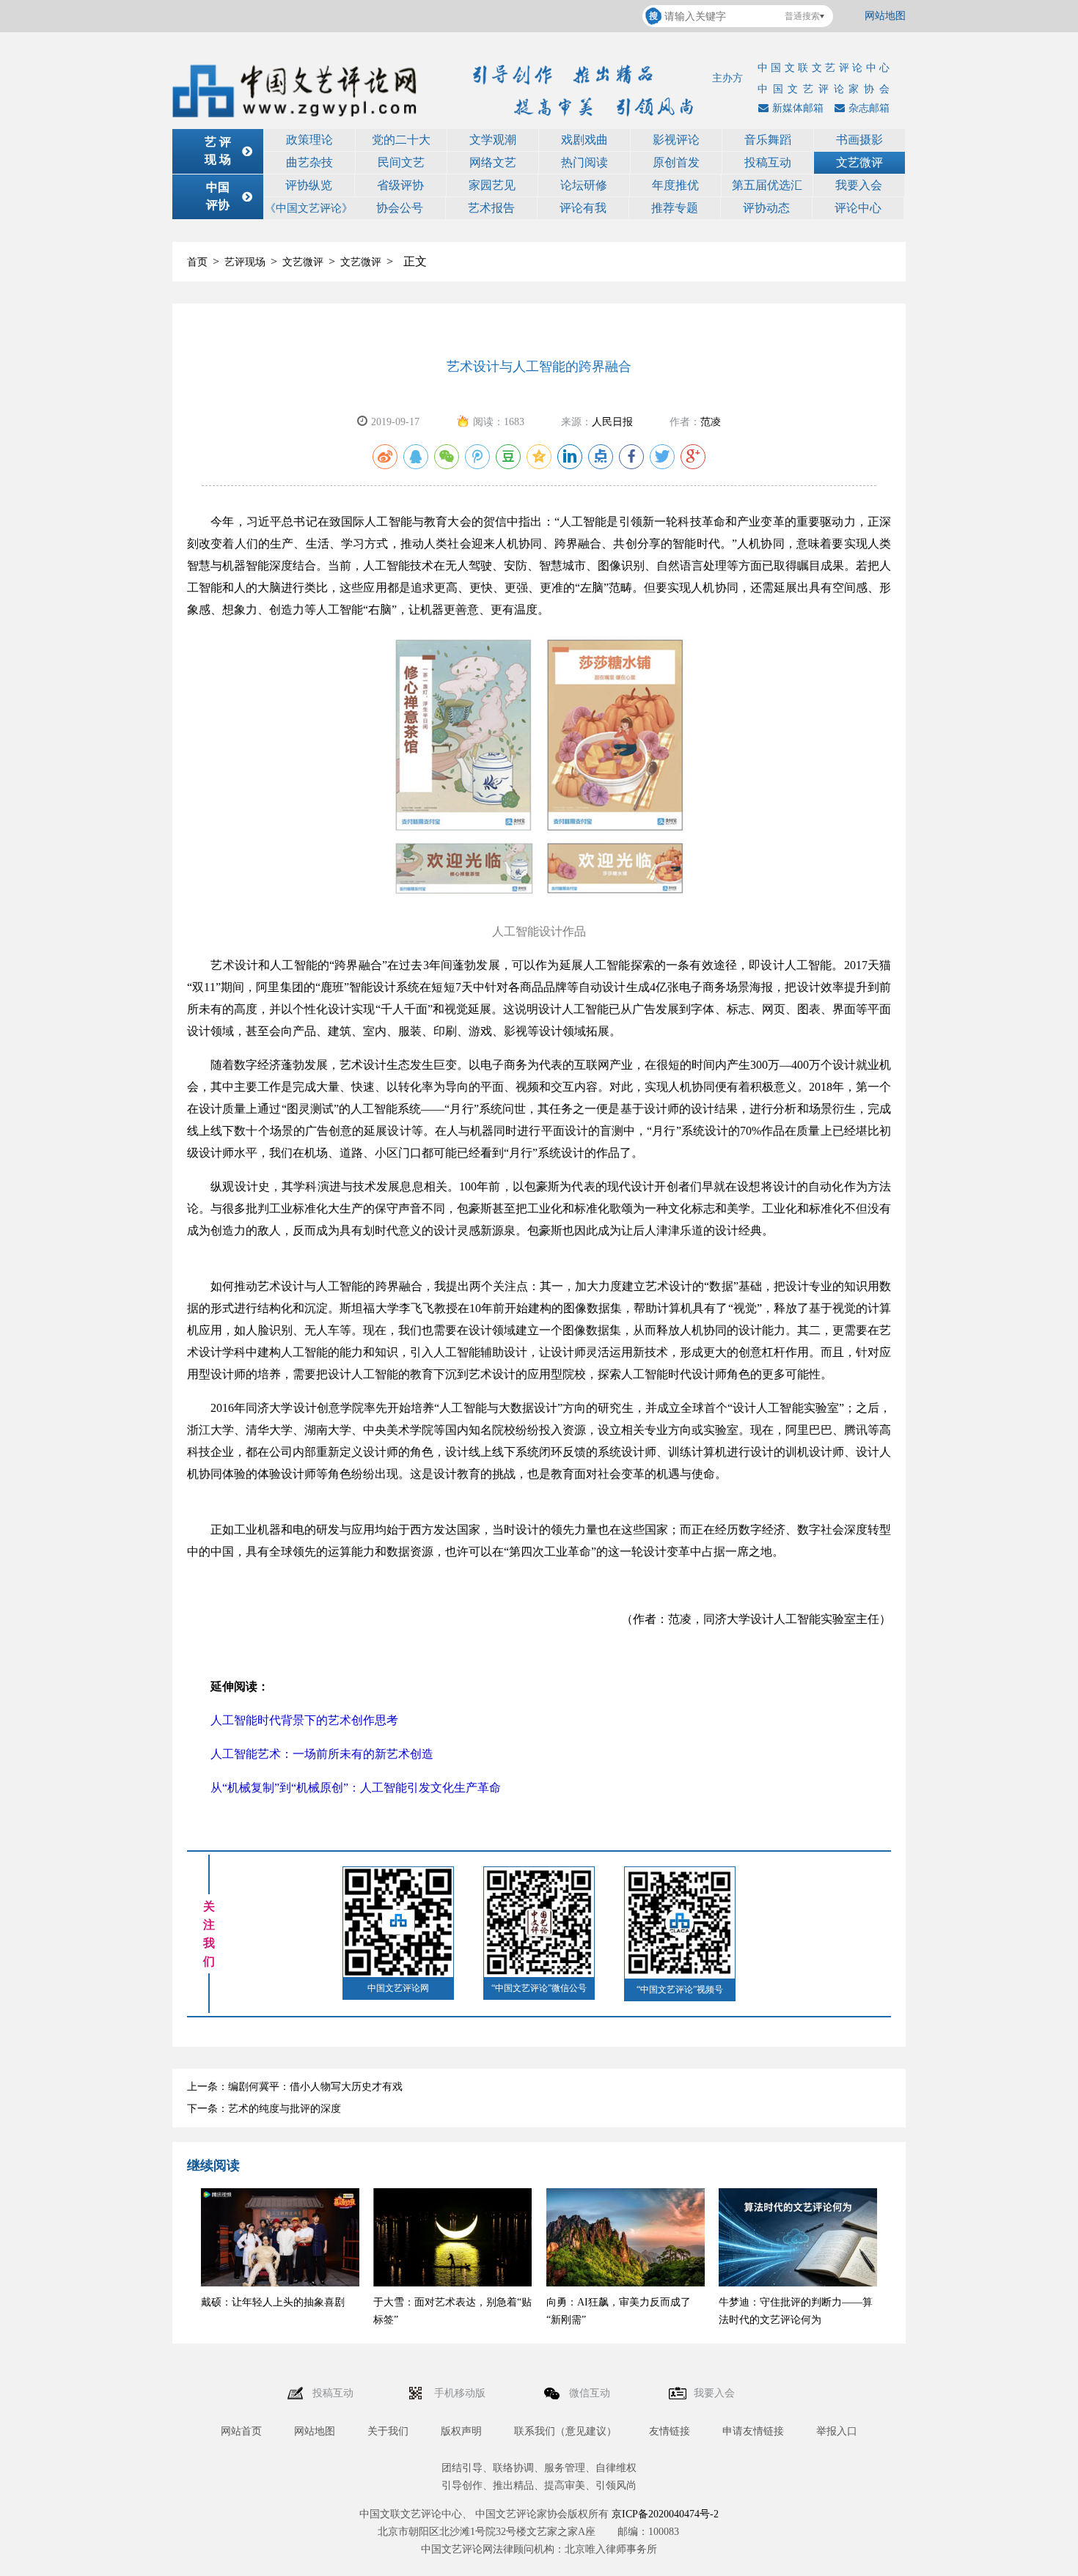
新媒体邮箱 (798, 108)
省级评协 (400, 185)
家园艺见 (492, 185)
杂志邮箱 (869, 108)
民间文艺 (401, 162)
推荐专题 (675, 208)
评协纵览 (309, 185)
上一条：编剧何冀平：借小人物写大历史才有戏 (295, 2087)
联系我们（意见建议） (565, 2431)
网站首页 (241, 2431)
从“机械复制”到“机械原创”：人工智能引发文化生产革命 (344, 1788)
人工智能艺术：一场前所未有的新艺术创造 (310, 1754)
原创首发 (676, 162)
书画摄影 (859, 140)
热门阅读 (584, 162)
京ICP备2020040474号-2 (665, 2514)
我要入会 (859, 185)
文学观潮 (493, 140)
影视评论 (676, 140)
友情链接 (670, 2431)
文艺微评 (859, 162)
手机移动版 (461, 2393)
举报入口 (837, 2431)
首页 (197, 262)
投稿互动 (768, 162)
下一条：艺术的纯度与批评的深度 (264, 2109)
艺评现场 (245, 262)
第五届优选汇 (767, 185)
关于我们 (388, 2431)
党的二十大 (401, 140)
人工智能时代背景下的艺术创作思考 (293, 1720)
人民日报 (612, 422)
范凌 (711, 422)
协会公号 (400, 208)
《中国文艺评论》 (309, 208)
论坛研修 (584, 185)
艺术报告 (491, 208)
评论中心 (858, 208)
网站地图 (885, 16)
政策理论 (309, 140)
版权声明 (461, 2431)
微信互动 (591, 2393)
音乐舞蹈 (768, 140)
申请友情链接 (753, 2431)
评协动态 (766, 208)
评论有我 (583, 208)
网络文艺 (493, 162)
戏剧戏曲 (584, 140)
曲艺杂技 (309, 162)
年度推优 (675, 185)
